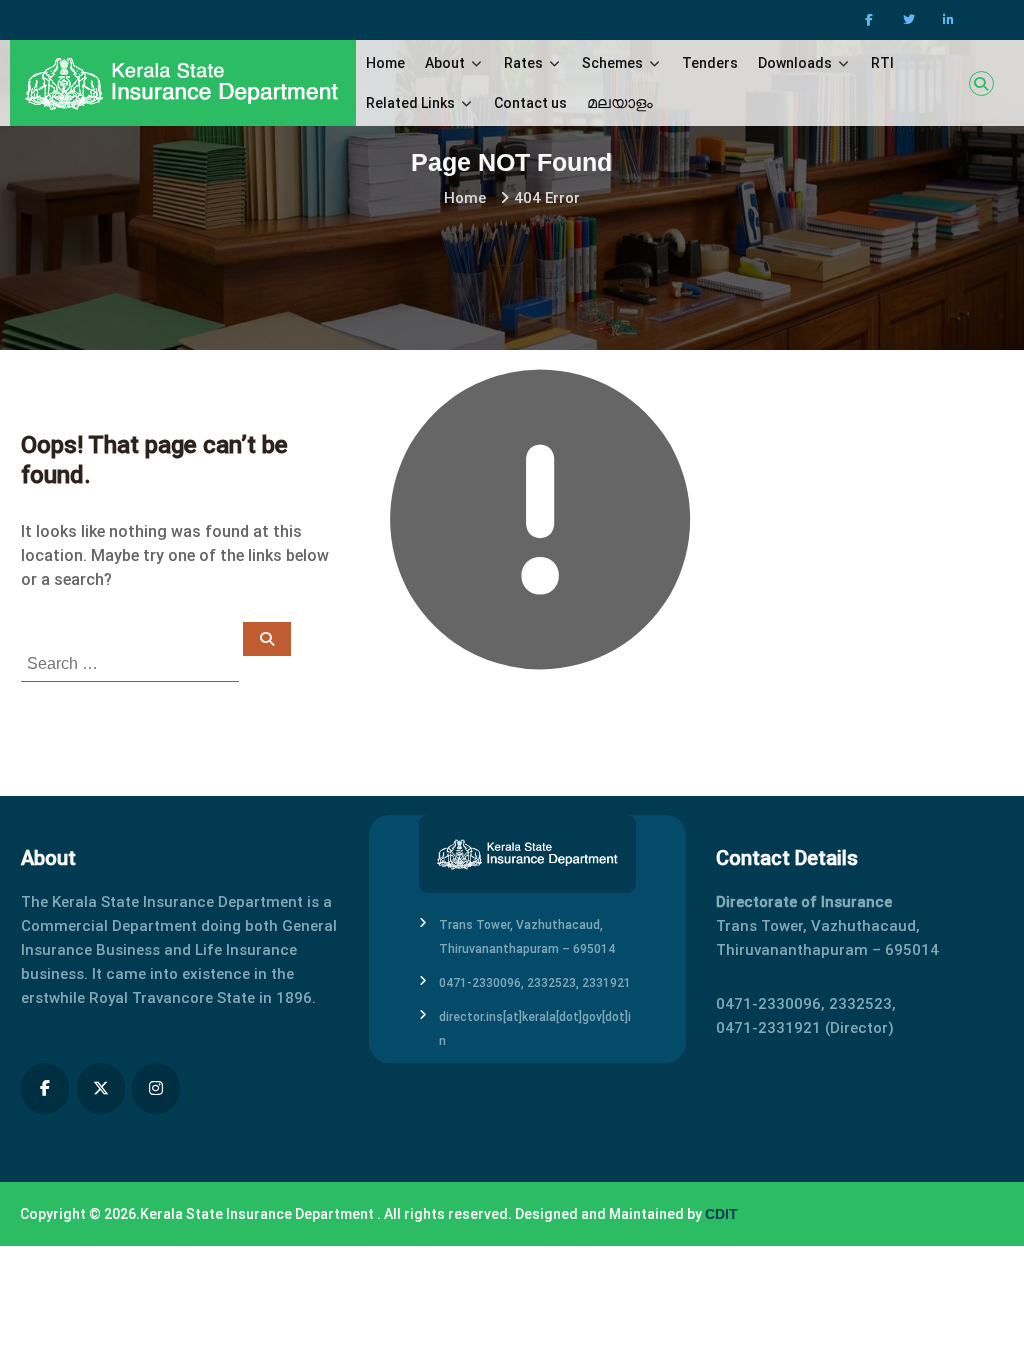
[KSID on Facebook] (45, 1088)
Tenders (710, 63)
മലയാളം (619, 102)
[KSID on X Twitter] (101, 1088)
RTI (882, 63)
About (445, 63)
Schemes (612, 63)
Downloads (795, 63)
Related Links (410, 103)
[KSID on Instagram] (156, 1088)
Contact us (530, 103)
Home (385, 63)
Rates (523, 63)
